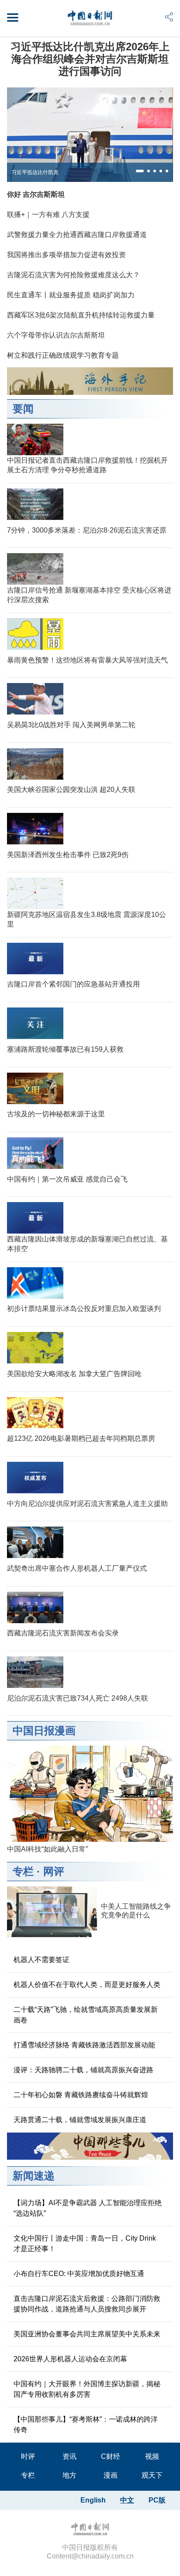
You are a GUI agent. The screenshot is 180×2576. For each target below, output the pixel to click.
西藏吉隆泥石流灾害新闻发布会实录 (63, 1633)
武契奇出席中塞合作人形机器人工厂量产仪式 (77, 1568)
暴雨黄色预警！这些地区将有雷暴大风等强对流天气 (87, 660)
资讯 (69, 2456)
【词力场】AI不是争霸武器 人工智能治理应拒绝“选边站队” (88, 2208)
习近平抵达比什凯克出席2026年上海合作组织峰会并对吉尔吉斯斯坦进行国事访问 (90, 59)
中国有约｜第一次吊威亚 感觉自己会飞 (67, 1179)
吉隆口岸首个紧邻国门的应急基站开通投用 (73, 984)
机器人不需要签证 (42, 1960)
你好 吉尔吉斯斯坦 (36, 194)
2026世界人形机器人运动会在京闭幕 (70, 2359)
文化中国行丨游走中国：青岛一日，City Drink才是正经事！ (85, 2243)
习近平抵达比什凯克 (35, 172)
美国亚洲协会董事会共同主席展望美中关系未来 (87, 2334)
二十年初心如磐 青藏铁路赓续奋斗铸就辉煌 (81, 2095)
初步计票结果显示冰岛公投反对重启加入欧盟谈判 (84, 1309)
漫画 (111, 2475)
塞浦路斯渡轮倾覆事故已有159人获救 (65, 1049)
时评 (28, 2456)
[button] (140, 171)
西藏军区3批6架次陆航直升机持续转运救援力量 (81, 315)
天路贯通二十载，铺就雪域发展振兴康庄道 (80, 2120)
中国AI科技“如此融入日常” (47, 1849)
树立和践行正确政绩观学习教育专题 (63, 355)
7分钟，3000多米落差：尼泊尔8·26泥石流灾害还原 (87, 530)
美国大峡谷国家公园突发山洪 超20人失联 (71, 790)
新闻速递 (34, 2176)
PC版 (157, 2500)
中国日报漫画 (44, 1731)
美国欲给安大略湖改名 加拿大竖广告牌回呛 (74, 1374)
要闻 (23, 409)
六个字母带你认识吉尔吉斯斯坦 (56, 335)
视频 (152, 2456)
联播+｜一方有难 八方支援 (48, 214)
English (93, 2500)
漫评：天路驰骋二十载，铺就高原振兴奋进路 (83, 2070)
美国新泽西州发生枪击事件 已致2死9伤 (68, 855)
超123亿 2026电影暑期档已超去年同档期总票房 (81, 1438)
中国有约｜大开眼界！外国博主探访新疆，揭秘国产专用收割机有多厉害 (87, 2389)
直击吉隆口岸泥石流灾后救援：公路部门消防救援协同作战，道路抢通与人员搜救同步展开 (87, 2304)
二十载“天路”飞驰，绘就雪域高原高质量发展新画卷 (86, 2015)
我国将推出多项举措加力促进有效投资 (66, 255)
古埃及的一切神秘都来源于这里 (56, 1114)
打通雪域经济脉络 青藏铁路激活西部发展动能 (84, 2045)
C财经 (111, 2456)
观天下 (152, 2475)
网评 (54, 1871)
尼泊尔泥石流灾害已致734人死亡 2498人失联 (78, 1698)
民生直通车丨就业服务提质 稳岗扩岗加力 (71, 295)
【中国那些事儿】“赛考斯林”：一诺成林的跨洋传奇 (86, 2424)
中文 (127, 2500)
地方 (69, 2475)
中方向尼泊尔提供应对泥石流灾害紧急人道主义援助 (87, 1504)
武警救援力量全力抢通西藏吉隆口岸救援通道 (77, 235)
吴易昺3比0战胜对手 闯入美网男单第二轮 (71, 725)
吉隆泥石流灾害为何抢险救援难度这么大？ (73, 275)
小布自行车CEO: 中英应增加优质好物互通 (79, 2274)
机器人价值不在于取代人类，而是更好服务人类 (87, 1985)
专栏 (23, 1871)
